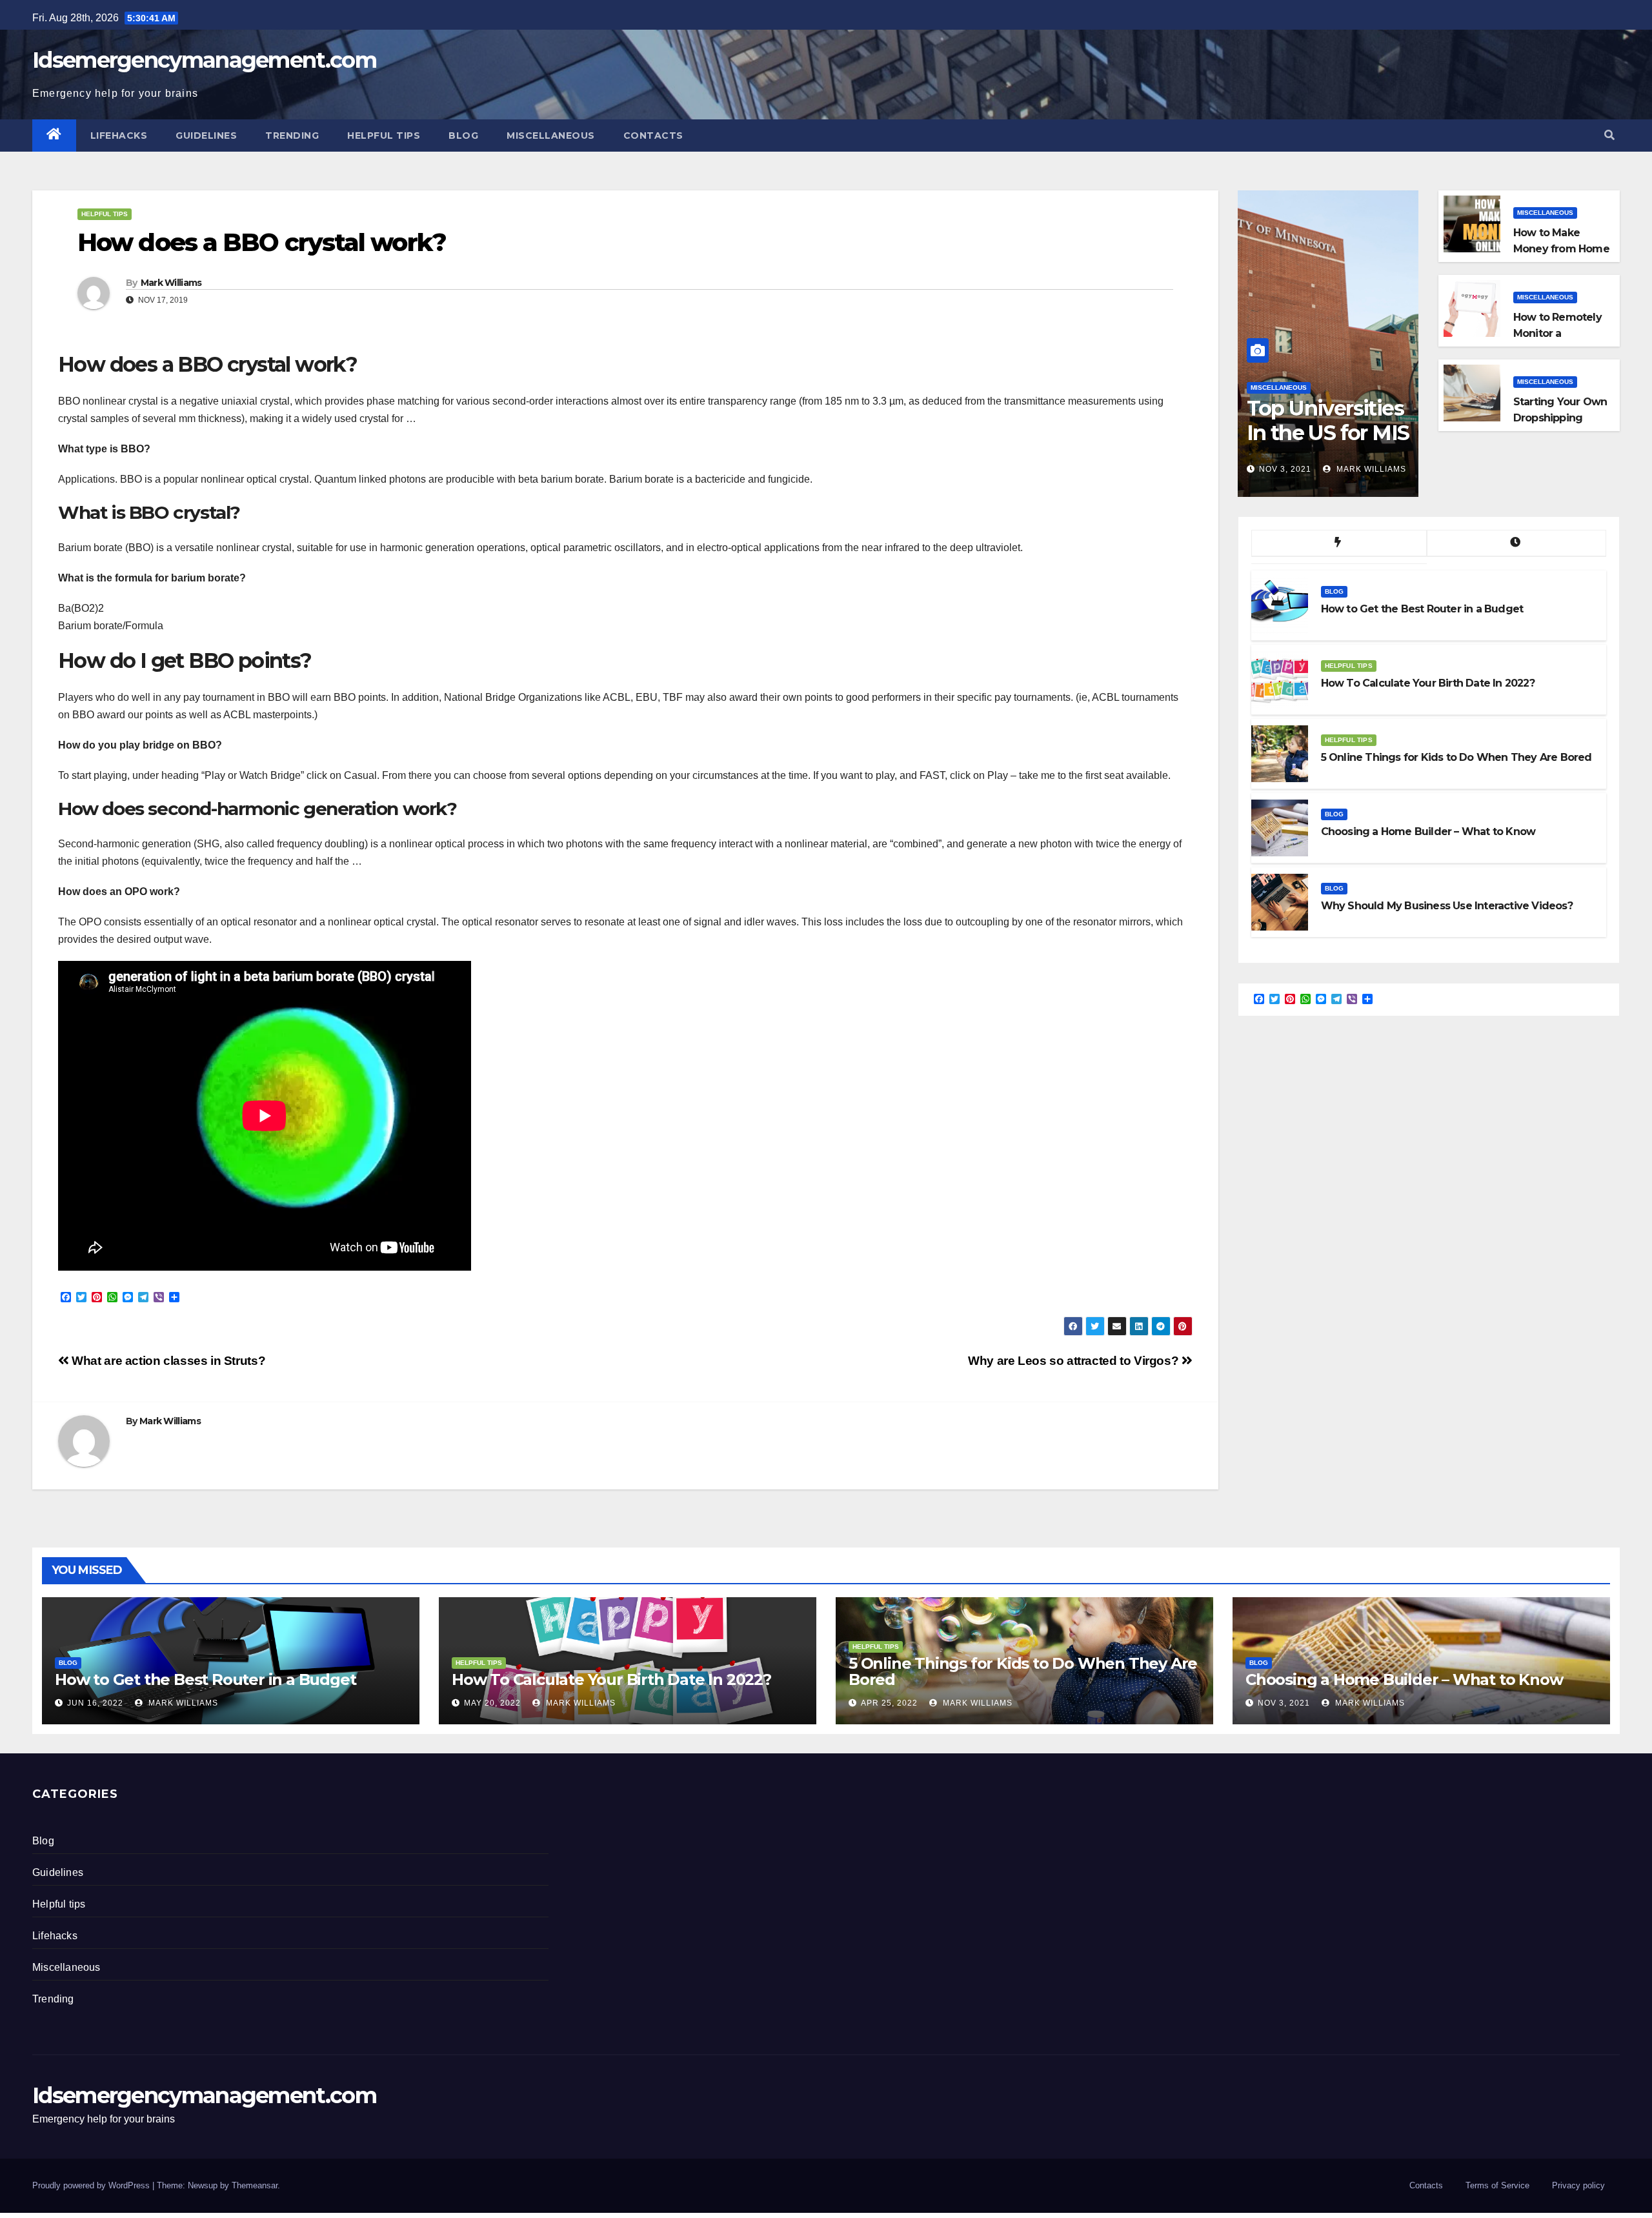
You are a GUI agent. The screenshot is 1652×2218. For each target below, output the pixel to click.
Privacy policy (1578, 2185)
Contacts (653, 136)
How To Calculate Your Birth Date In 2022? (611, 1679)
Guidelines (206, 136)
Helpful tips (384, 136)
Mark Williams (171, 283)
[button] (1609, 135)
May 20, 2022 (492, 1703)
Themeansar (255, 2185)
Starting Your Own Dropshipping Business (1560, 418)
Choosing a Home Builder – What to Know (1404, 1679)
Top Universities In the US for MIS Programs (1328, 433)
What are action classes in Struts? (167, 1361)
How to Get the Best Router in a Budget (205, 1679)
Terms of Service (1497, 2185)
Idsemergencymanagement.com (204, 60)
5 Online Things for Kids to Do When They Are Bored (1023, 1671)
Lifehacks (119, 136)
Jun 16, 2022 (95, 1703)
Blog (463, 136)
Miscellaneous (551, 136)
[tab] (1339, 543)
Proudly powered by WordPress (92, 2185)
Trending (292, 136)
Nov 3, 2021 (1285, 469)
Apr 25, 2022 (889, 1703)
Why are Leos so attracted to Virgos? (1075, 1361)
